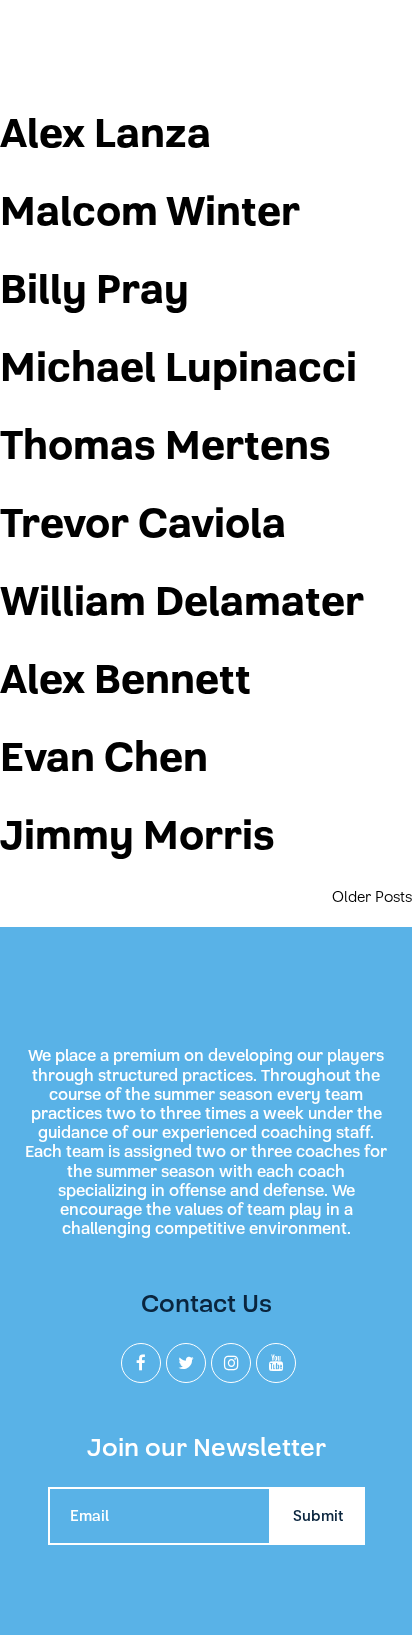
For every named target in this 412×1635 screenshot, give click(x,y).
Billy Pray (94, 290)
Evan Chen (104, 758)
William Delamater (182, 602)
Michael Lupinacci (178, 368)
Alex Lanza (105, 134)
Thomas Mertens (165, 446)
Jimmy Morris (137, 836)
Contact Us (206, 1303)
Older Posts (372, 897)
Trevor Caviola (143, 524)
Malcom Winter (150, 212)
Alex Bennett (125, 680)
